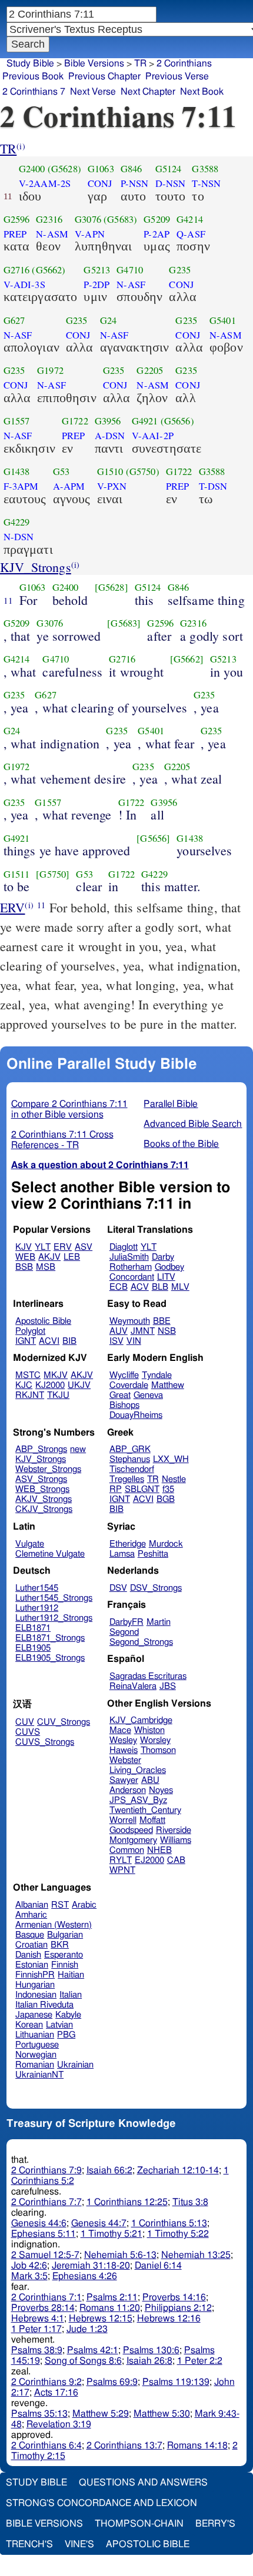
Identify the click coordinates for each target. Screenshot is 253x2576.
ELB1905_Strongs (50, 1658)
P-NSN (135, 183)
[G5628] (111, 587)
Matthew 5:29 (101, 2414)
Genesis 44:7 (99, 2223)
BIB (69, 1341)
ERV (12, 907)
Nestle (174, 1479)
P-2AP (157, 234)
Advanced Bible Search (193, 1124)
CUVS (28, 1732)
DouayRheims (136, 1415)
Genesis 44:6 (39, 2223)
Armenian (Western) (54, 1925)
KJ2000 (50, 1385)
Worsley (155, 1740)
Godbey (169, 1267)
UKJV (79, 1385)
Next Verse (93, 92)
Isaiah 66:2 (109, 2170)
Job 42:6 (29, 2266)
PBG (66, 2035)
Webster (125, 1760)
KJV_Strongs (36, 567)
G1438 (17, 471)
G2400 (32, 169)
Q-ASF (191, 234)
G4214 (190, 219)
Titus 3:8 (190, 2202)
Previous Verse (177, 76)
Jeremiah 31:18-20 (91, 2266)
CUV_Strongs (64, 1722)
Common (127, 1850)
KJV (24, 1247)
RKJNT (30, 1395)
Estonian (32, 1965)
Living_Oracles (138, 1770)
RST (60, 1905)
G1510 (110, 471)
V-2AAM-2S (45, 183)
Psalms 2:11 (112, 2297)
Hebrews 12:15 (101, 2319)
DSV (118, 1588)
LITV (166, 1277)
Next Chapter (148, 92)
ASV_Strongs (41, 1479)
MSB (46, 1267)
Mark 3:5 (29, 2276)
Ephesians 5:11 (44, 2234)
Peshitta (153, 1554)
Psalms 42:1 (93, 2350)
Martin (159, 1622)
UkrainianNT (39, 2075)
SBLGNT (142, 1489)
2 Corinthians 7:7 (46, 2202)
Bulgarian (65, 1935)
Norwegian (36, 2055)
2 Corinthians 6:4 (46, 2445)
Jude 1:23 (87, 2329)
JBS (168, 1686)
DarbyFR (126, 1622)
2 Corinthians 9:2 (46, 2382)
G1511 (17, 874)
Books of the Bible (181, 1144)
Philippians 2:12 (178, 2308)
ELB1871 (33, 1628)
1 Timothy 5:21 (111, 2234)
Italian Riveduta (44, 2005)
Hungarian (35, 1985)
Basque (30, 1935)
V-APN (90, 234)
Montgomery (133, 1840)
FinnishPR (35, 1975)
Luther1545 (37, 1588)
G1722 (75, 421)
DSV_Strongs (156, 1588)
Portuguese (37, 2045)
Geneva (148, 1395)
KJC (24, 1385)
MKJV (56, 1375)
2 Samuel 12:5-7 (45, 2255)
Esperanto (64, 1955)
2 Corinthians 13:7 (124, 2445)
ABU (150, 1780)
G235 (180, 270)
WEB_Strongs (42, 1489)
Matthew (168, 1385)
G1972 (50, 370)
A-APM (69, 486)
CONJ (100, 183)
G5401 (223, 320)
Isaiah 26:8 (149, 2361)
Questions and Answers (143, 2483)
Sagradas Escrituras (148, 1676)
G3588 (205, 169)
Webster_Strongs (48, 1469)
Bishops (124, 1405)
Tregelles (127, 1479)
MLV (180, 1287)
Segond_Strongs (141, 1642)
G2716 (17, 270)
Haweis (124, 1750)
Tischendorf (132, 1469)
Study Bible (30, 63)
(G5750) (143, 471)
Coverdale (129, 1385)
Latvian (59, 2025)
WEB (25, 1257)
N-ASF (131, 285)
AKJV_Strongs (44, 1499)
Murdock (166, 1544)
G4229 (17, 522)
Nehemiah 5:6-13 (120, 2255)
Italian (71, 1995)
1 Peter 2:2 (200, 2361)
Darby (163, 1257)
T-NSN (206, 183)
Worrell (123, 1820)
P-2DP (96, 285)
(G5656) (177, 421)
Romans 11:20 (110, 2308)
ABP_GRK (130, 1449)
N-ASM (52, 234)
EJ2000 (149, 1860)
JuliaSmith (129, 1257)
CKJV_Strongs (44, 1509)
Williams (176, 1840)
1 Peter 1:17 (36, 2329)
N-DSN (19, 537)
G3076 (88, 219)
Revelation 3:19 (59, 2424)
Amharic (31, 1915)
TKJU (58, 1395)
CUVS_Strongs (45, 1742)
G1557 (17, 421)
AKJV (49, 1257)
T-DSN (213, 486)
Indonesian (36, 1995)
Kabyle (68, 2015)
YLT (43, 1247)
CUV (25, 1722)
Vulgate (30, 1544)
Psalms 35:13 (39, 2414)
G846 (132, 169)
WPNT (122, 1870)
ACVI (49, 1341)
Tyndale (157, 1375)
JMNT (143, 1331)
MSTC (28, 1375)
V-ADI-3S (24, 285)
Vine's (79, 2544)
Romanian (35, 2065)
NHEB (159, 1850)
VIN (134, 1341)
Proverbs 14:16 (174, 2297)
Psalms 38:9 (37, 2350)
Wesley (123, 1740)
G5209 (157, 219)
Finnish (65, 1965)
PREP (15, 234)
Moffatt (152, 1820)
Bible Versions (94, 63)
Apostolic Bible (148, 2544)
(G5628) (64, 169)
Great (120, 1395)
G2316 (49, 219)
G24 (108, 320)
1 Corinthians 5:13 (169, 2223)
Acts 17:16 (56, 2393)
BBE (162, 1321)
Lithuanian (35, 2035)
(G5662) (49, 270)
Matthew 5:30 (162, 2414)
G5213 (97, 270)
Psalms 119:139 (176, 2382)
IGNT (26, 1341)
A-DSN (110, 436)
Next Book (202, 92)
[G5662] (187, 659)
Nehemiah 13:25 (196, 2255)
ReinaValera (133, 1686)
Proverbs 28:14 (43, 2308)
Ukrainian (75, 2065)
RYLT (121, 1860)
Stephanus (130, 1459)
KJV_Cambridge (141, 1720)
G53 (61, 471)
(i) (21, 146)
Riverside (174, 1830)
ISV (116, 1341)
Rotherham (131, 1267)
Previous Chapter (104, 76)
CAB (176, 1860)
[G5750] (53, 874)
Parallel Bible (171, 1104)
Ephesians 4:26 (85, 2276)
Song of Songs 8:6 (83, 2361)
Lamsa (122, 1554)
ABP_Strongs (41, 1449)
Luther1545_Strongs (54, 1598)
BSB (24, 1267)
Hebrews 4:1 (38, 2319)
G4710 (130, 270)
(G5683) (120, 219)
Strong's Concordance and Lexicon (101, 2503)
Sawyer (124, 1780)
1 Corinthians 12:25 (127, 2202)
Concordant (132, 1277)
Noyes (161, 1790)
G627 (14, 320)
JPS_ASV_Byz (138, 1800)
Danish (28, 1955)
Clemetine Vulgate (50, 1554)
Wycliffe (124, 1375)
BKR (60, 1945)
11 (8, 600)
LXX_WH (171, 1459)
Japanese (34, 2015)
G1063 (101, 169)
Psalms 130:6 (151, 2350)
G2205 (150, 370)
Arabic (84, 1905)
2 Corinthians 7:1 (46, 2297)
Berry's (215, 2524)
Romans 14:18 (197, 2445)
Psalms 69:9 (112, 2382)
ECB (119, 1287)
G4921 (145, 421)
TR (140, 63)
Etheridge (128, 1544)
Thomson (158, 1750)
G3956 (108, 421)
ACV (140, 1287)
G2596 (17, 219)
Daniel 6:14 (158, 2266)
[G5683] (124, 623)
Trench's (29, 2544)
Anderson (128, 1790)
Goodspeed (131, 1830)
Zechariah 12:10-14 (178, 2170)
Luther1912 (37, 1608)
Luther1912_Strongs (54, 1618)
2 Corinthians (184, 63)
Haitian (71, 1975)
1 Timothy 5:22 (178, 2234)
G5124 (169, 169)
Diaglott (124, 1247)
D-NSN (171, 183)
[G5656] (153, 838)
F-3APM (21, 486)
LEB (72, 1257)
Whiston (149, 1730)
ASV (84, 1247)
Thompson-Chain (139, 2524)
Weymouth (130, 1321)
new (78, 1449)
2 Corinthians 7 (34, 92)
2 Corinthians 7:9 (46, 2170)
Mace (120, 1730)
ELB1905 (33, 1648)
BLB (160, 1287)
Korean (29, 2025)
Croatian (31, 1945)
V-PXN (112, 486)
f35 (168, 1489)
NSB (167, 1331)
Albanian (32, 1905)
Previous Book (33, 76)
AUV (119, 1331)
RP (116, 1489)
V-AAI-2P (153, 436)
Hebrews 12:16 (169, 2319)
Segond (124, 1632)
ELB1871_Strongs (50, 1638)
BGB (166, 1499)
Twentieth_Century (145, 1810)
